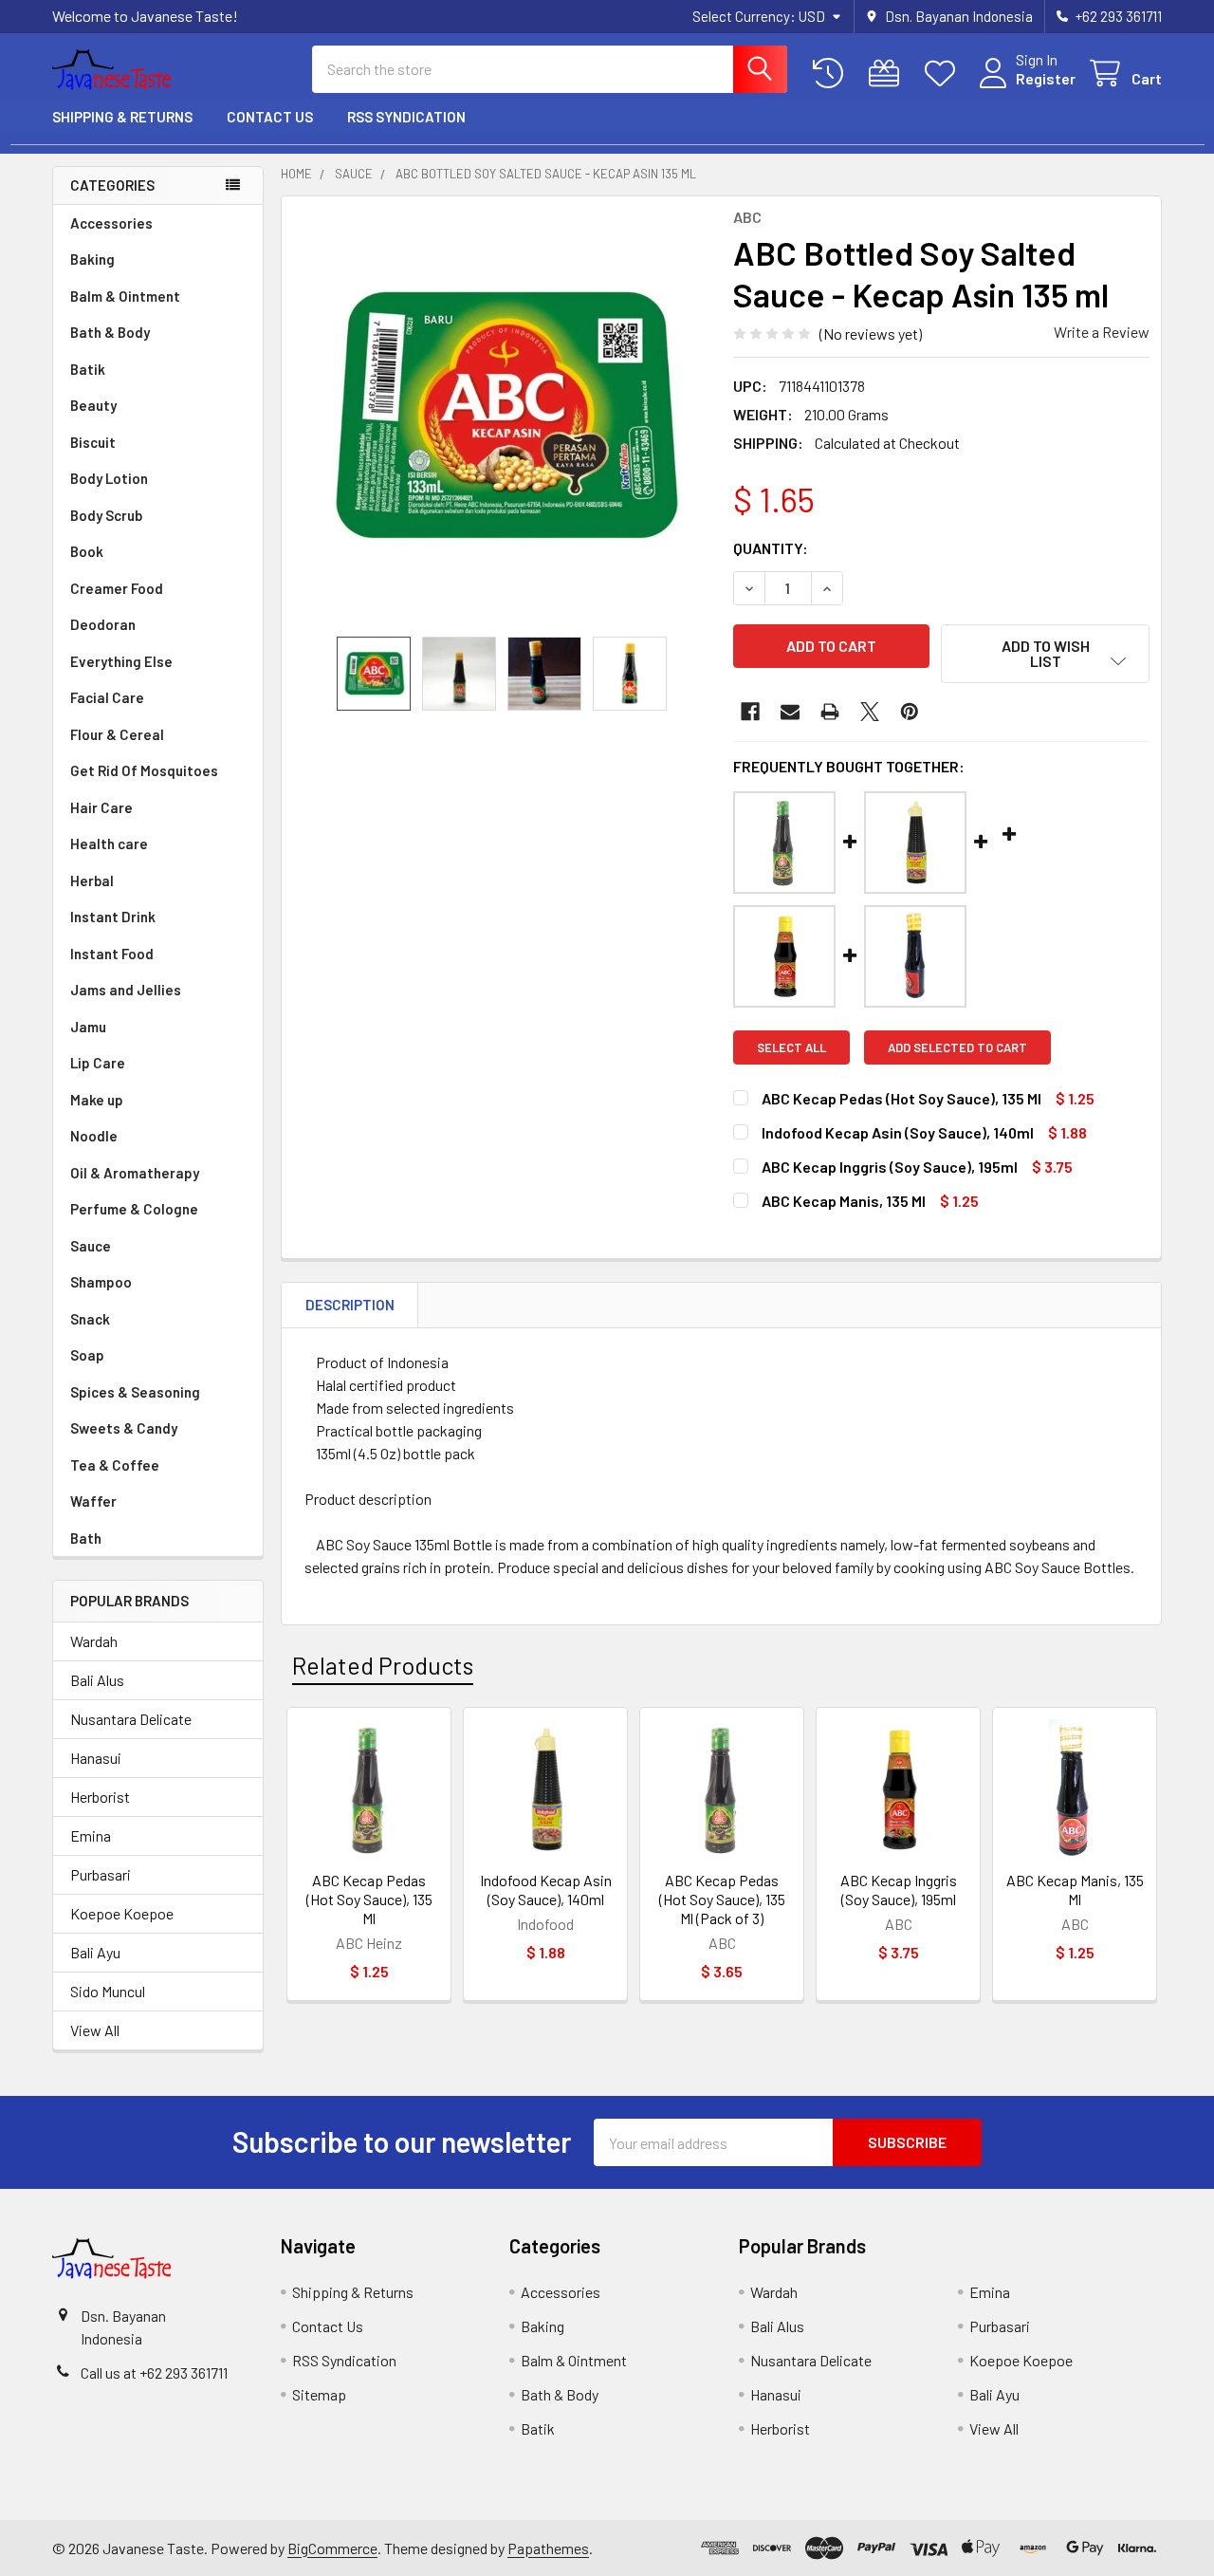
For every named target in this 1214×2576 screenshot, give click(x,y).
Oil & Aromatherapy (135, 1173)
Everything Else (121, 661)
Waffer (93, 1501)
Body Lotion (109, 478)
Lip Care (98, 1063)
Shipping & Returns (122, 117)
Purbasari (101, 1874)
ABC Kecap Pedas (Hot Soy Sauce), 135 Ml (369, 1899)
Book (87, 551)
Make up (97, 1100)
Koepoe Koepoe (122, 1913)
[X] (870, 712)
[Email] (790, 712)
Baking (92, 259)
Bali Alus (97, 1680)
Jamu (88, 1027)
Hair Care (101, 807)
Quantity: (771, 548)
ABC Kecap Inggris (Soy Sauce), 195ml (899, 1890)
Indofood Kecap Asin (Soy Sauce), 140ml (546, 1890)
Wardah (94, 1641)
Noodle (94, 1136)
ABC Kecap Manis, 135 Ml (1075, 1890)
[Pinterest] (910, 712)
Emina (91, 1835)
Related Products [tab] (383, 1665)
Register (1046, 78)
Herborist (100, 1797)
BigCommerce (332, 2548)
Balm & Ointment (125, 296)
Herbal (92, 880)
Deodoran (103, 624)
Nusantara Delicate (131, 1719)
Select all (791, 1047)
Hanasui (96, 1758)
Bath (86, 1538)
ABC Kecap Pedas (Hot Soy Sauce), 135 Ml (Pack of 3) (722, 1899)
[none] (502, 417)
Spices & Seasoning (135, 1392)
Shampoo (101, 1282)
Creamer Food (117, 588)
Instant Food (112, 954)
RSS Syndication (406, 117)
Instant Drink (113, 917)
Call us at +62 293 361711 (154, 2372)
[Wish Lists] (944, 74)
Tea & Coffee (115, 1465)
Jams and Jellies (126, 990)
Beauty (93, 405)
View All (95, 2030)
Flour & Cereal (117, 734)
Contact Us (270, 117)
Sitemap (319, 2394)
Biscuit (93, 442)
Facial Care (107, 697)
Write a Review (1102, 332)
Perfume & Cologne (134, 1209)
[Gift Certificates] (888, 74)
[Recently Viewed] (832, 74)
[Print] (830, 712)
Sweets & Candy (124, 1428)
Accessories (111, 223)
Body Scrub (106, 515)
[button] (1045, 654)
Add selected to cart (957, 1047)
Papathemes (548, 2548)
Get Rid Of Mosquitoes (144, 770)
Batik (88, 369)
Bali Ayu (95, 1952)
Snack (90, 1319)
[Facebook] (750, 712)
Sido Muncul (108, 1991)
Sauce (91, 1246)
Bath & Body (110, 332)
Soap (87, 1355)
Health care (109, 843)
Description (350, 1305)
